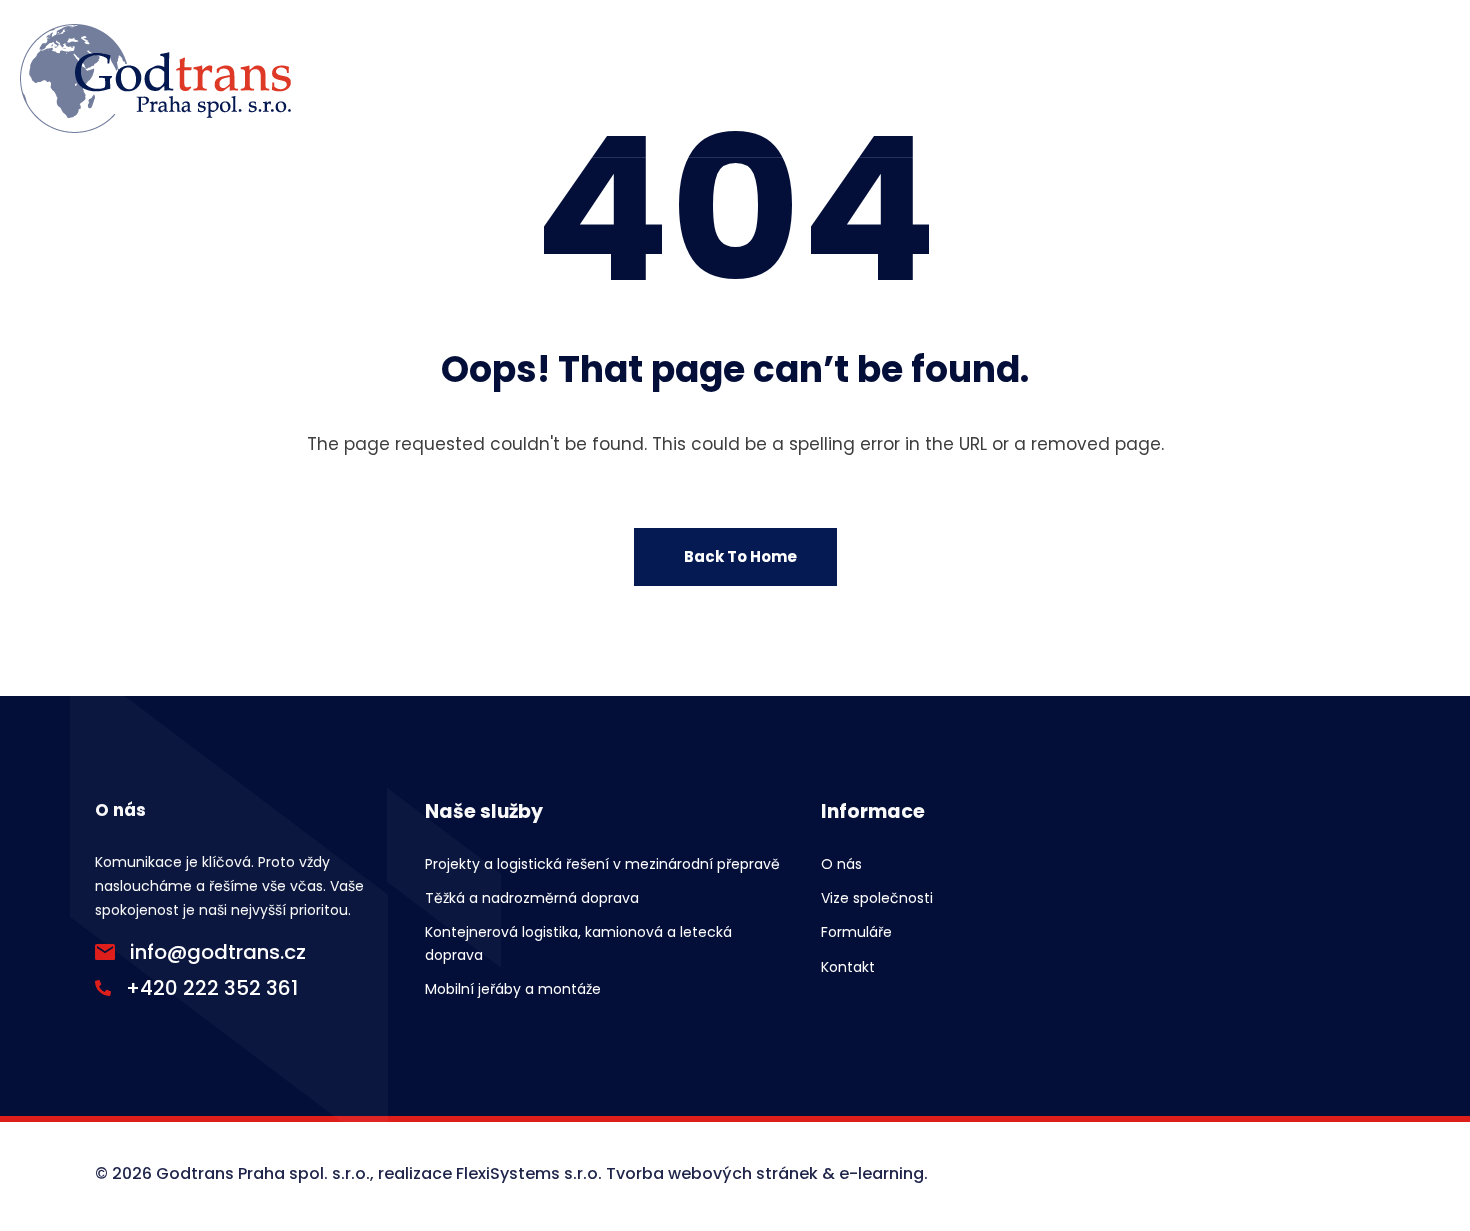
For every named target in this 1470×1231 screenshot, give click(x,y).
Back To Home (740, 556)
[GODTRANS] (155, 78)
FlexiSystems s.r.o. (529, 1173)
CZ (1307, 78)
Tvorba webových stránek (712, 1173)
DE (1406, 78)
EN (1357, 78)
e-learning (881, 1173)
